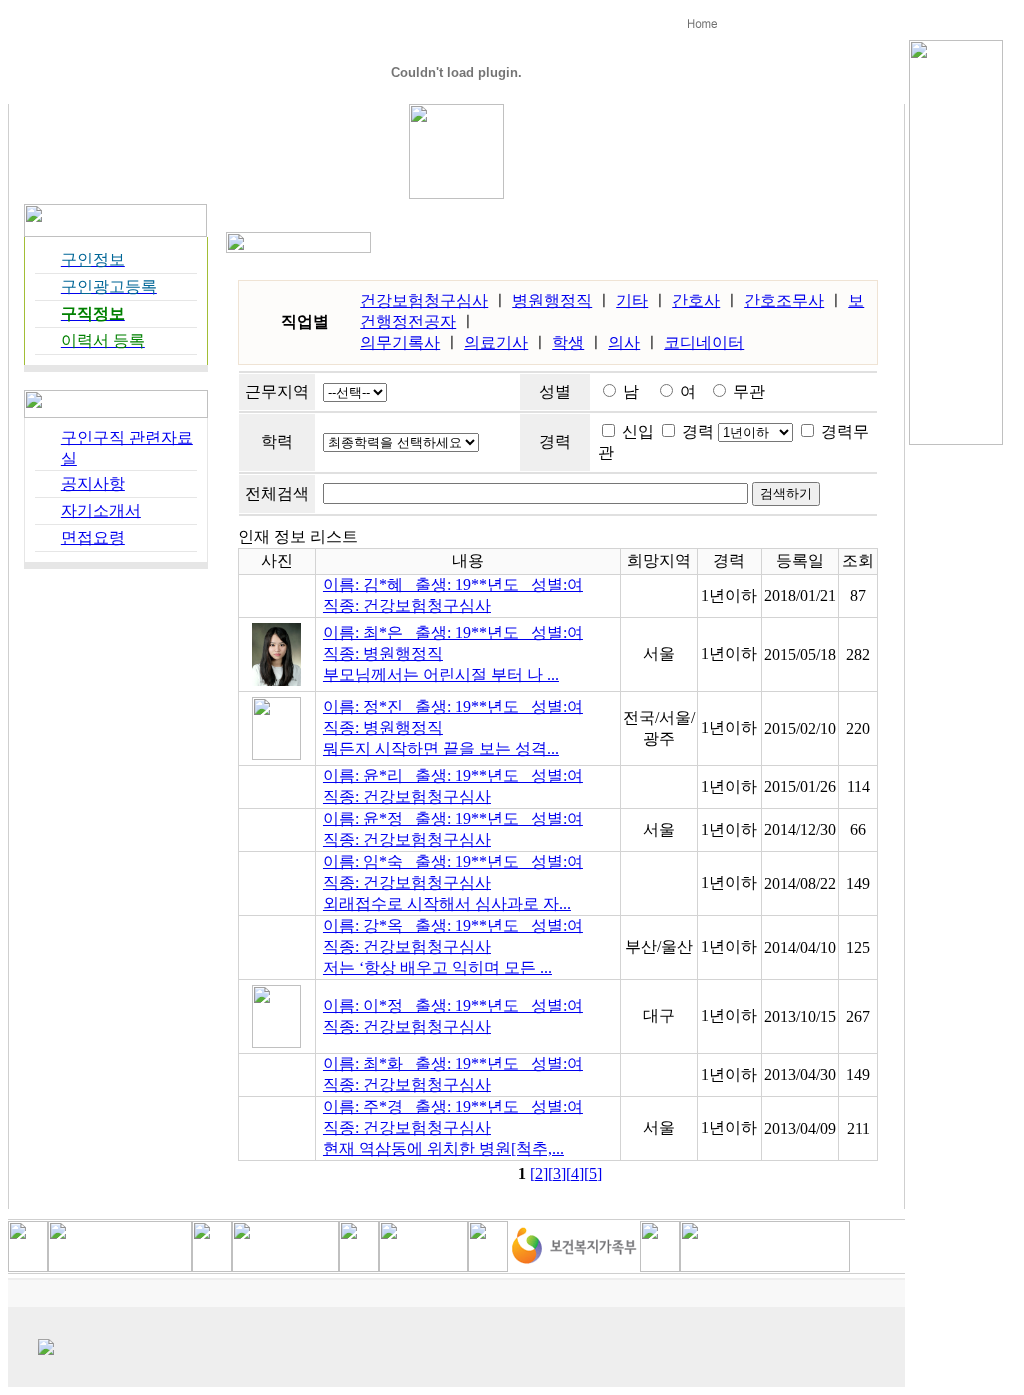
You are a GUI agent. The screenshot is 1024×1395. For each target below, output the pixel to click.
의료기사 (496, 342)
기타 (632, 300)
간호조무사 (784, 300)
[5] (593, 1173)
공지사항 (93, 483)
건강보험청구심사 (424, 300)
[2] (539, 1173)
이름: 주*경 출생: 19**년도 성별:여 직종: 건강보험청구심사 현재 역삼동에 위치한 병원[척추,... (453, 1127)
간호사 (696, 300)
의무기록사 (400, 342)
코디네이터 (704, 342)
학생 (568, 342)
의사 (624, 342)
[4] (575, 1173)
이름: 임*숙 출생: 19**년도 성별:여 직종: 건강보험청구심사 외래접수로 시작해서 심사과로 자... (453, 882)
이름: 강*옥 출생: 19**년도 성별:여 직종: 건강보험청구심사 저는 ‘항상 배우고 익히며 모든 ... (453, 946)
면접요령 (93, 537)
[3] (557, 1173)
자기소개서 (101, 510)
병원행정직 (552, 300)
